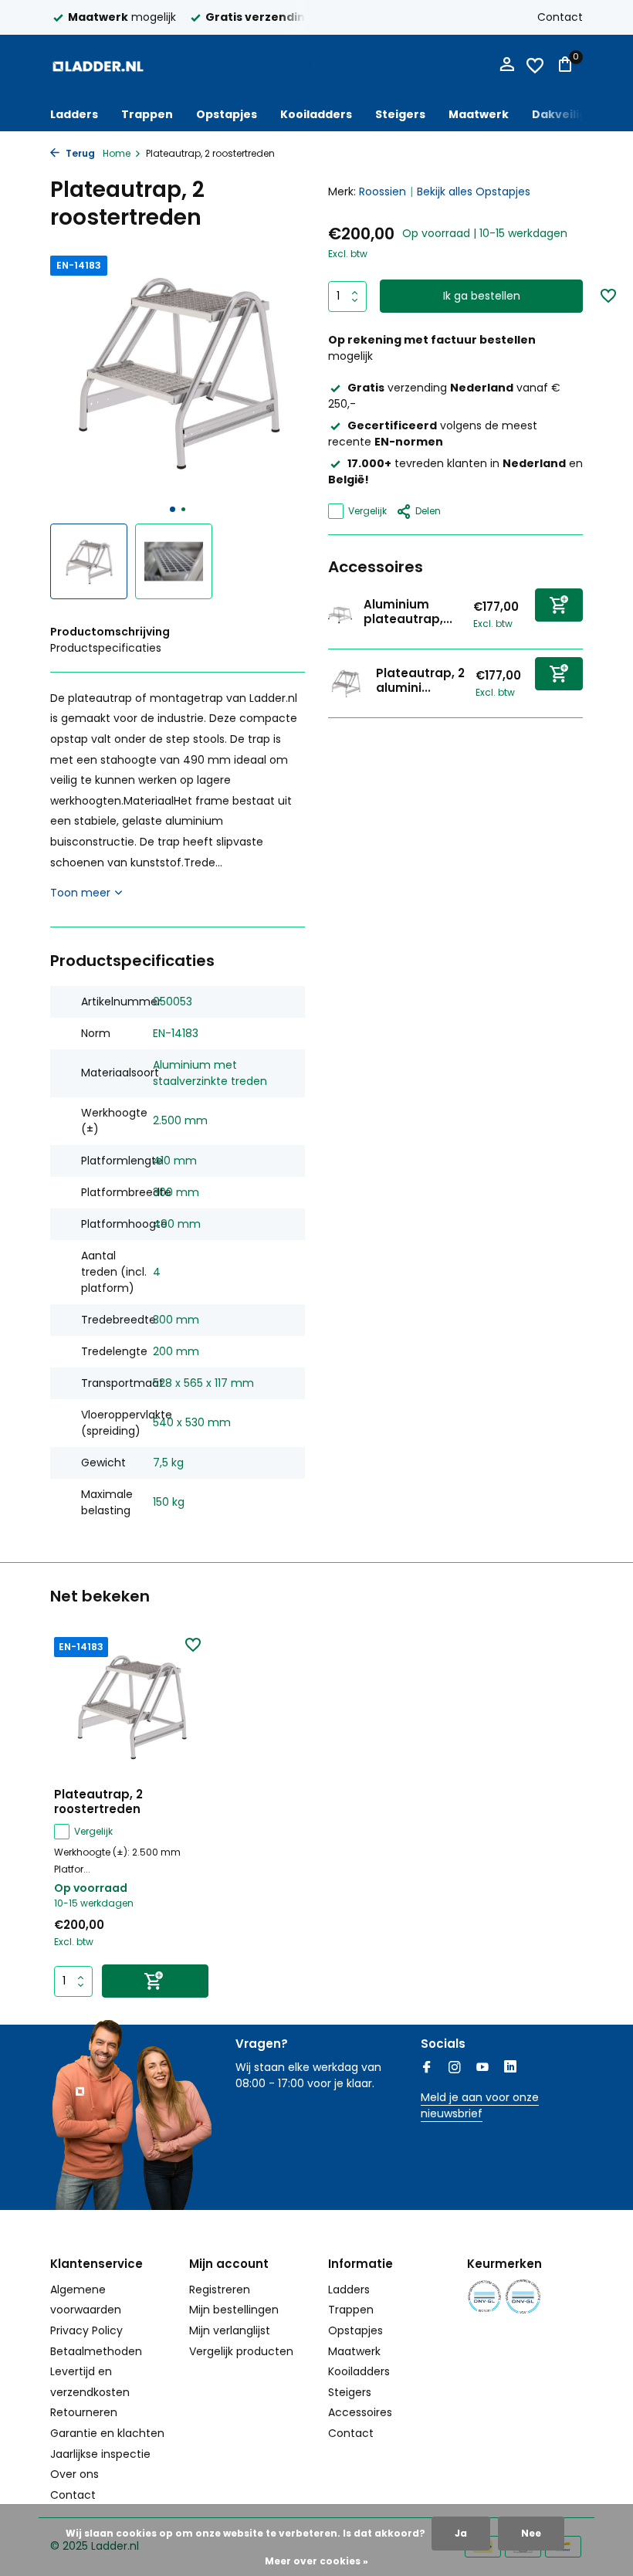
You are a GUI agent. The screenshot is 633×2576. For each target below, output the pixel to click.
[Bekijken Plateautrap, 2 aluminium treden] (346, 684)
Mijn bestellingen (234, 2310)
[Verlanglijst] (535, 66)
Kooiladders (316, 114)
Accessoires (360, 2412)
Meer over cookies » (316, 2561)
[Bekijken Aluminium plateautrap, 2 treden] (340, 615)
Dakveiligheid (572, 114)
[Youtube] (482, 2069)
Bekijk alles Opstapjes (474, 192)
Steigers (400, 114)
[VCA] (523, 2297)
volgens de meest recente (433, 434)
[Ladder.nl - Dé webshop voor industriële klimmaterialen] (98, 66)
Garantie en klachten (107, 2433)
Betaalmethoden (96, 2351)
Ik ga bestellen (482, 296)
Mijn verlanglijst (230, 2330)
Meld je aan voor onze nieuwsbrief (480, 2105)
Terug (79, 153)
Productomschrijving (110, 632)
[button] (173, 509)
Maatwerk (479, 114)
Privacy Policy (86, 2330)
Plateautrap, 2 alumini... (420, 681)
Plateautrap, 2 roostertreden (98, 1802)
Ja (461, 2533)
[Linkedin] (510, 2069)
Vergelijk (367, 511)
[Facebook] (427, 2069)
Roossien (383, 192)
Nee (531, 2533)
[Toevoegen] (559, 605)
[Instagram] (455, 2069)
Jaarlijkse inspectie (100, 2454)
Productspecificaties (106, 648)
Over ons (74, 2474)
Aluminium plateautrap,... (408, 612)
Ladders (74, 114)
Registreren (220, 2290)
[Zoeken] (316, 66)
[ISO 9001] (484, 2297)
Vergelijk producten (241, 2351)
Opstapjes (227, 114)
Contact (560, 17)
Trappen (147, 114)
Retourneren (84, 2412)
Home (117, 153)
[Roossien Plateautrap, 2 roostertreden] (131, 1706)
